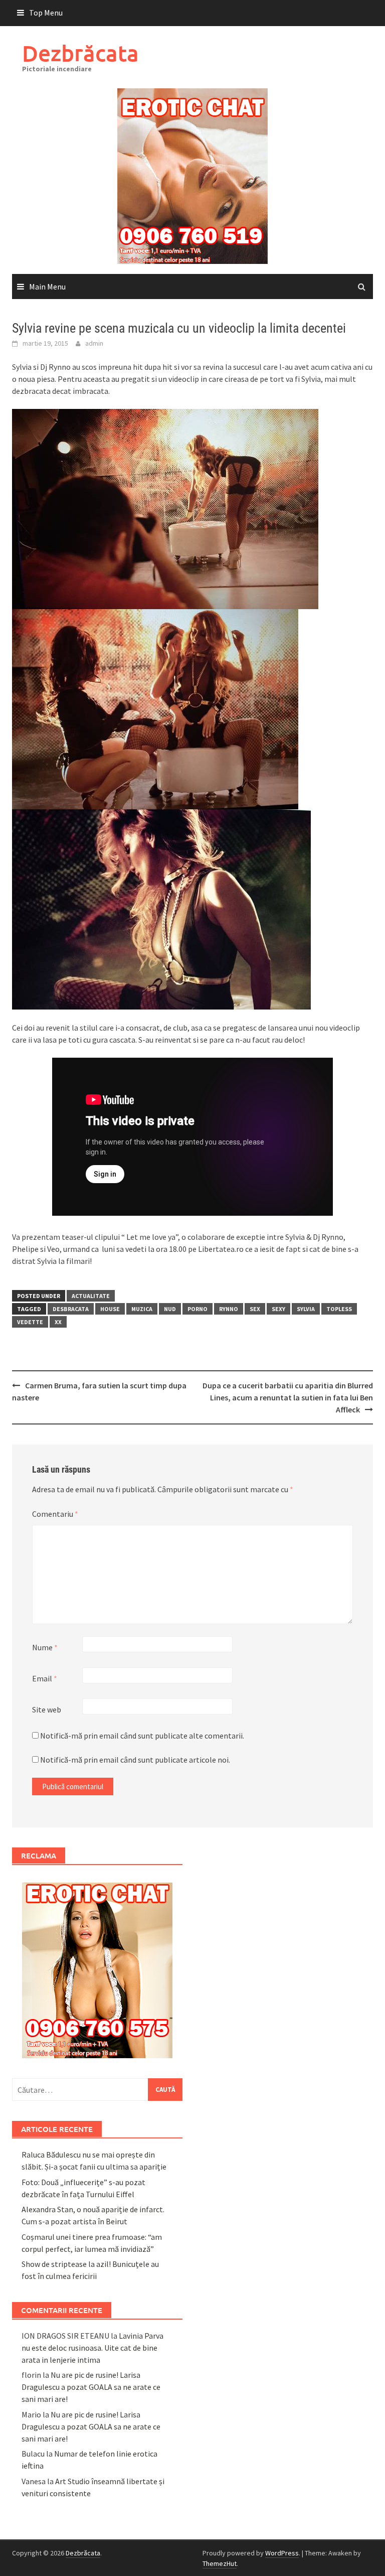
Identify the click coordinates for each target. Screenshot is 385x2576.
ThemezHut (220, 2563)
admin (94, 343)
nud (170, 1309)
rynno (229, 1309)
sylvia (306, 1309)
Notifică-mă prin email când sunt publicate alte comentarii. (142, 1736)
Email (45, 1678)
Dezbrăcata (80, 53)
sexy (278, 1309)
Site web (47, 1709)
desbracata (71, 1309)
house (110, 1309)
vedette (30, 1322)
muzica (142, 1309)
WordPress (282, 2553)
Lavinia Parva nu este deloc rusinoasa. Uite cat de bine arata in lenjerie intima (92, 2348)
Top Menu (46, 13)
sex (255, 1309)
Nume (45, 1647)
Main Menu (47, 287)
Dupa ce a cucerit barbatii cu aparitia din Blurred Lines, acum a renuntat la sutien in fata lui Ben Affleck (288, 1397)
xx (58, 1322)
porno (198, 1309)
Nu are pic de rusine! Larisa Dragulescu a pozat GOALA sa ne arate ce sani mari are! (91, 2387)
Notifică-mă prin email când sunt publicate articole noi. (135, 1760)
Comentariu (55, 1514)
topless (339, 1309)
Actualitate (91, 1296)
